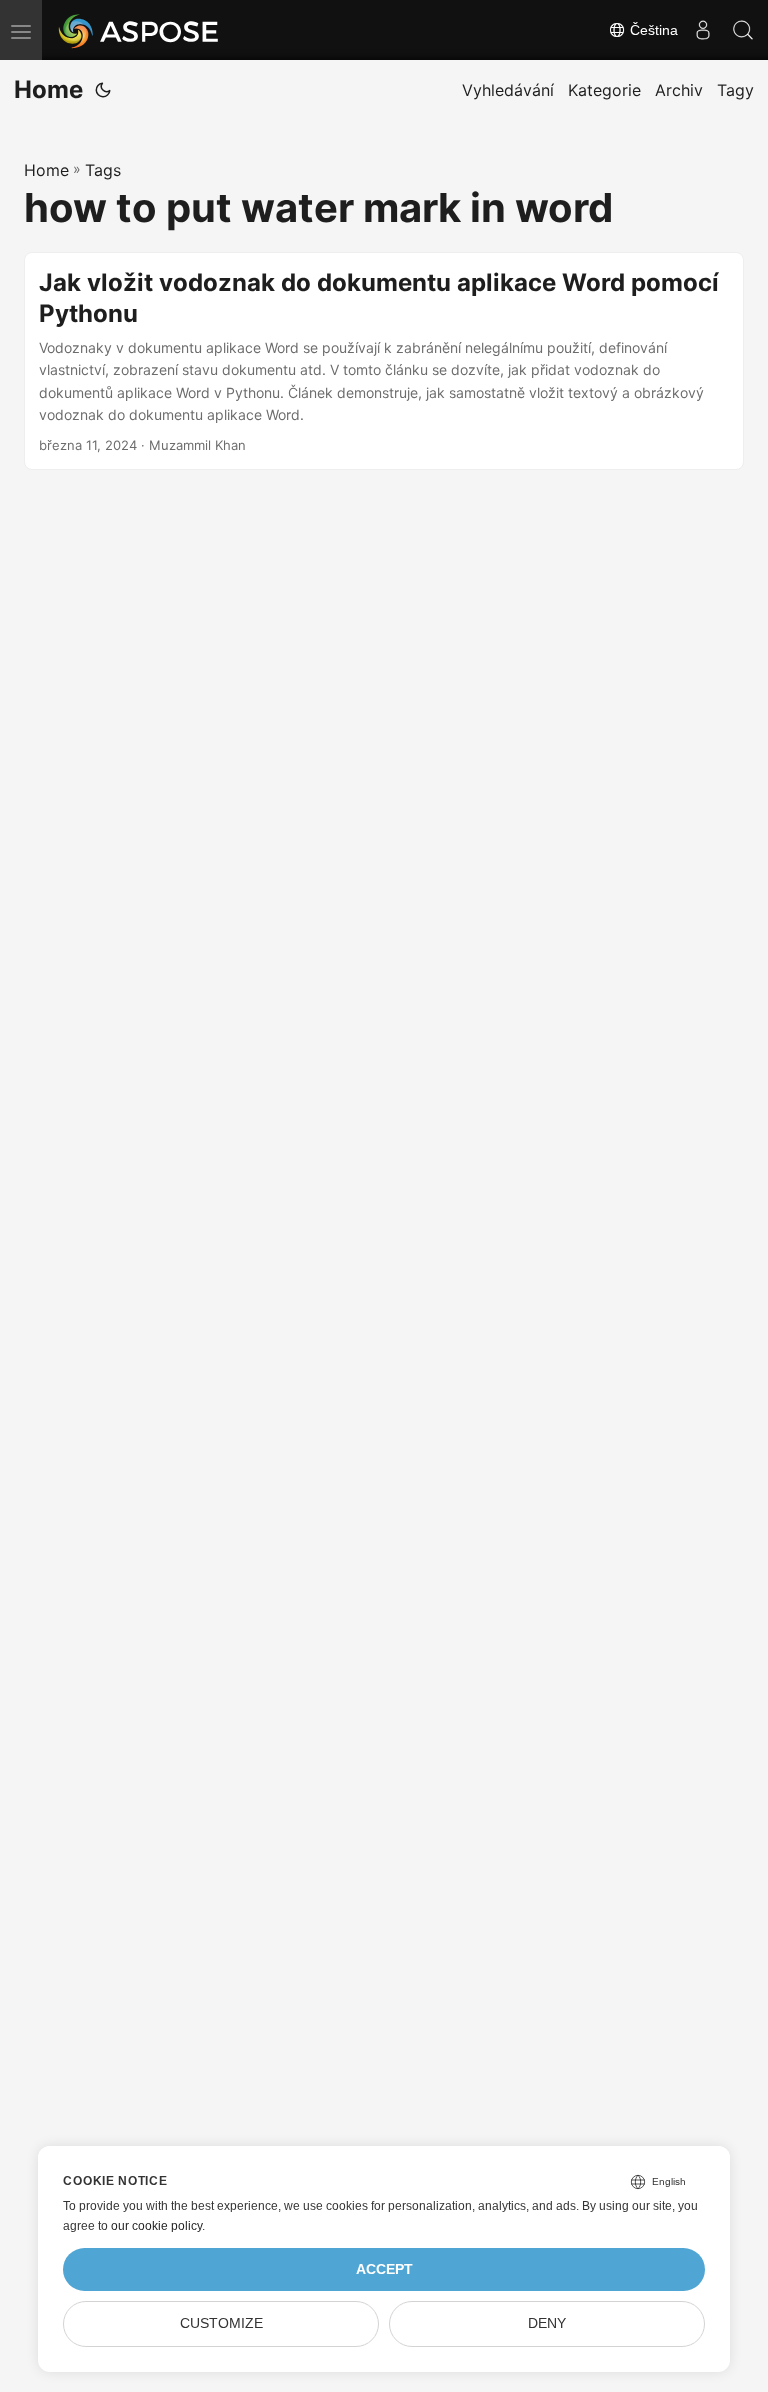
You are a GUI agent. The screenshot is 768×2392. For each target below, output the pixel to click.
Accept (384, 2269)
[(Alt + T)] (103, 90)
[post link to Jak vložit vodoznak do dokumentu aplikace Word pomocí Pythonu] (384, 361)
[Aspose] (139, 30)
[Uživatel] (703, 30)
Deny (547, 2323)
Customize (221, 2323)
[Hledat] (743, 30)
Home (48, 89)
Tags (103, 170)
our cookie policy (156, 2226)
